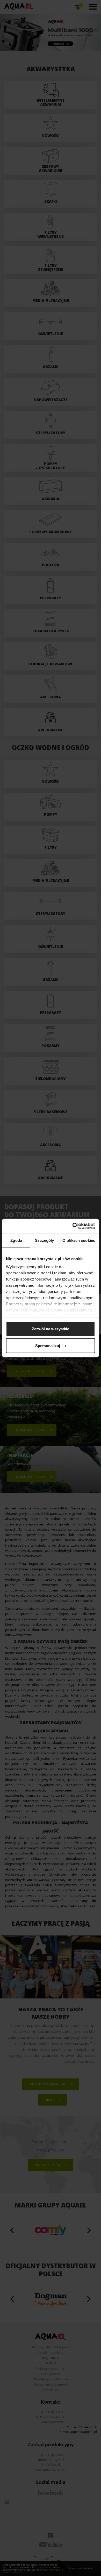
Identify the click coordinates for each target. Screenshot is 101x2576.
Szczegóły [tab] (44, 1240)
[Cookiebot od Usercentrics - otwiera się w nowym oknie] (73, 1226)
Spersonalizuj (48, 1346)
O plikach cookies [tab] (79, 1240)
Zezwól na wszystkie (51, 1329)
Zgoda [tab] (16, 1240)
